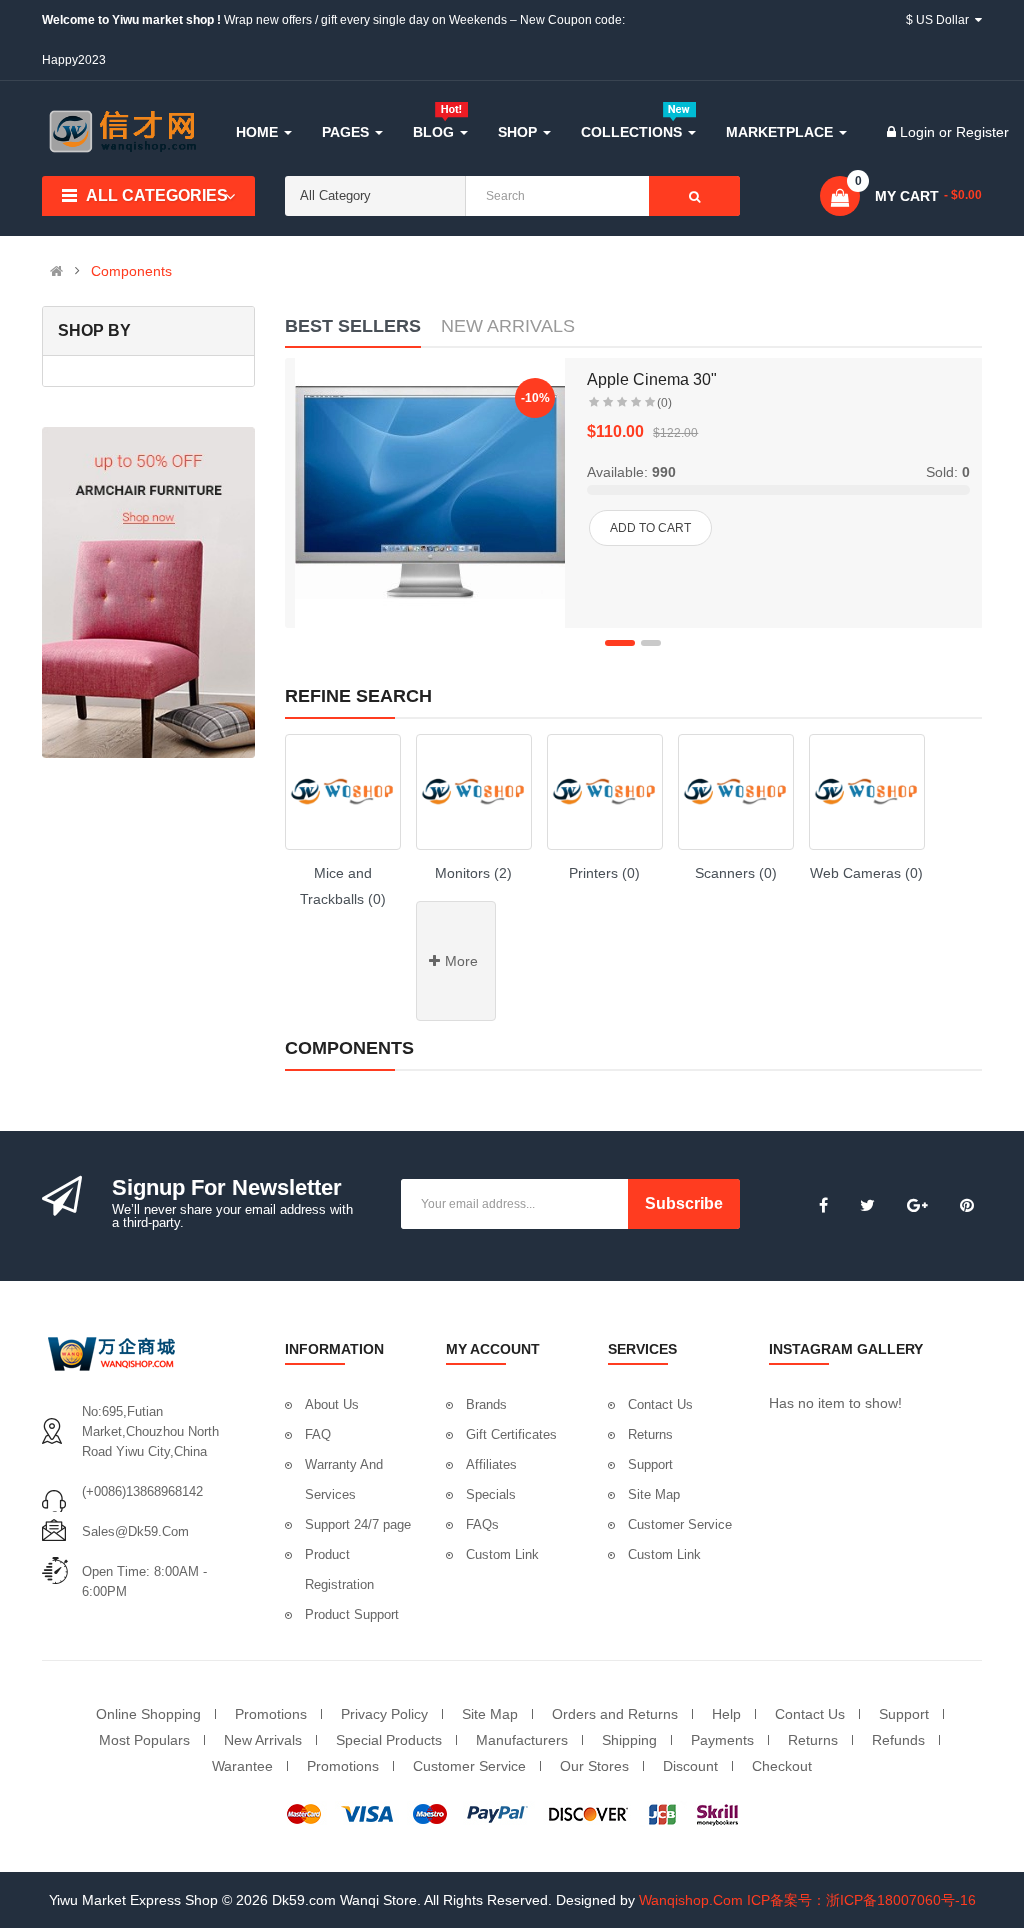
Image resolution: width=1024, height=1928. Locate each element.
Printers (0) (604, 873)
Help (726, 1714)
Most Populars (144, 1740)
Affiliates (491, 1464)
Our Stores (594, 1766)
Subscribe (684, 1203)
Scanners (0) (736, 873)
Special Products (389, 1740)
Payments (722, 1740)
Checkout (782, 1766)
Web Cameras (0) (866, 873)
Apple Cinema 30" (652, 379)
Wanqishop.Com (691, 1900)
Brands (486, 1404)
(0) (664, 403)
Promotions (271, 1714)
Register (982, 132)
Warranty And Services (344, 1479)
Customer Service (680, 1524)
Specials (491, 1494)
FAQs (482, 1524)
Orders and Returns (615, 1714)
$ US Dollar (940, 20)
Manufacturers (522, 1740)
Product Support (352, 1614)
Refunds (898, 1740)
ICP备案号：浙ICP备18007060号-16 (861, 1900)
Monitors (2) (473, 873)
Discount (690, 1766)
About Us (332, 1404)
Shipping (629, 1740)
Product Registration (339, 1569)
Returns (650, 1434)
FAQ (318, 1434)
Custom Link (502, 1554)
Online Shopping (148, 1714)
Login (919, 132)
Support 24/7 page (358, 1524)
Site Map (654, 1494)
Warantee (242, 1766)
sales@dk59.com (135, 1531)
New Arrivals (263, 1740)
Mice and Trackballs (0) (343, 886)
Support (650, 1464)
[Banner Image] (148, 593)
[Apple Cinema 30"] (430, 493)
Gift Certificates (511, 1434)
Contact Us (660, 1404)
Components (131, 271)
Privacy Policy (384, 1714)
